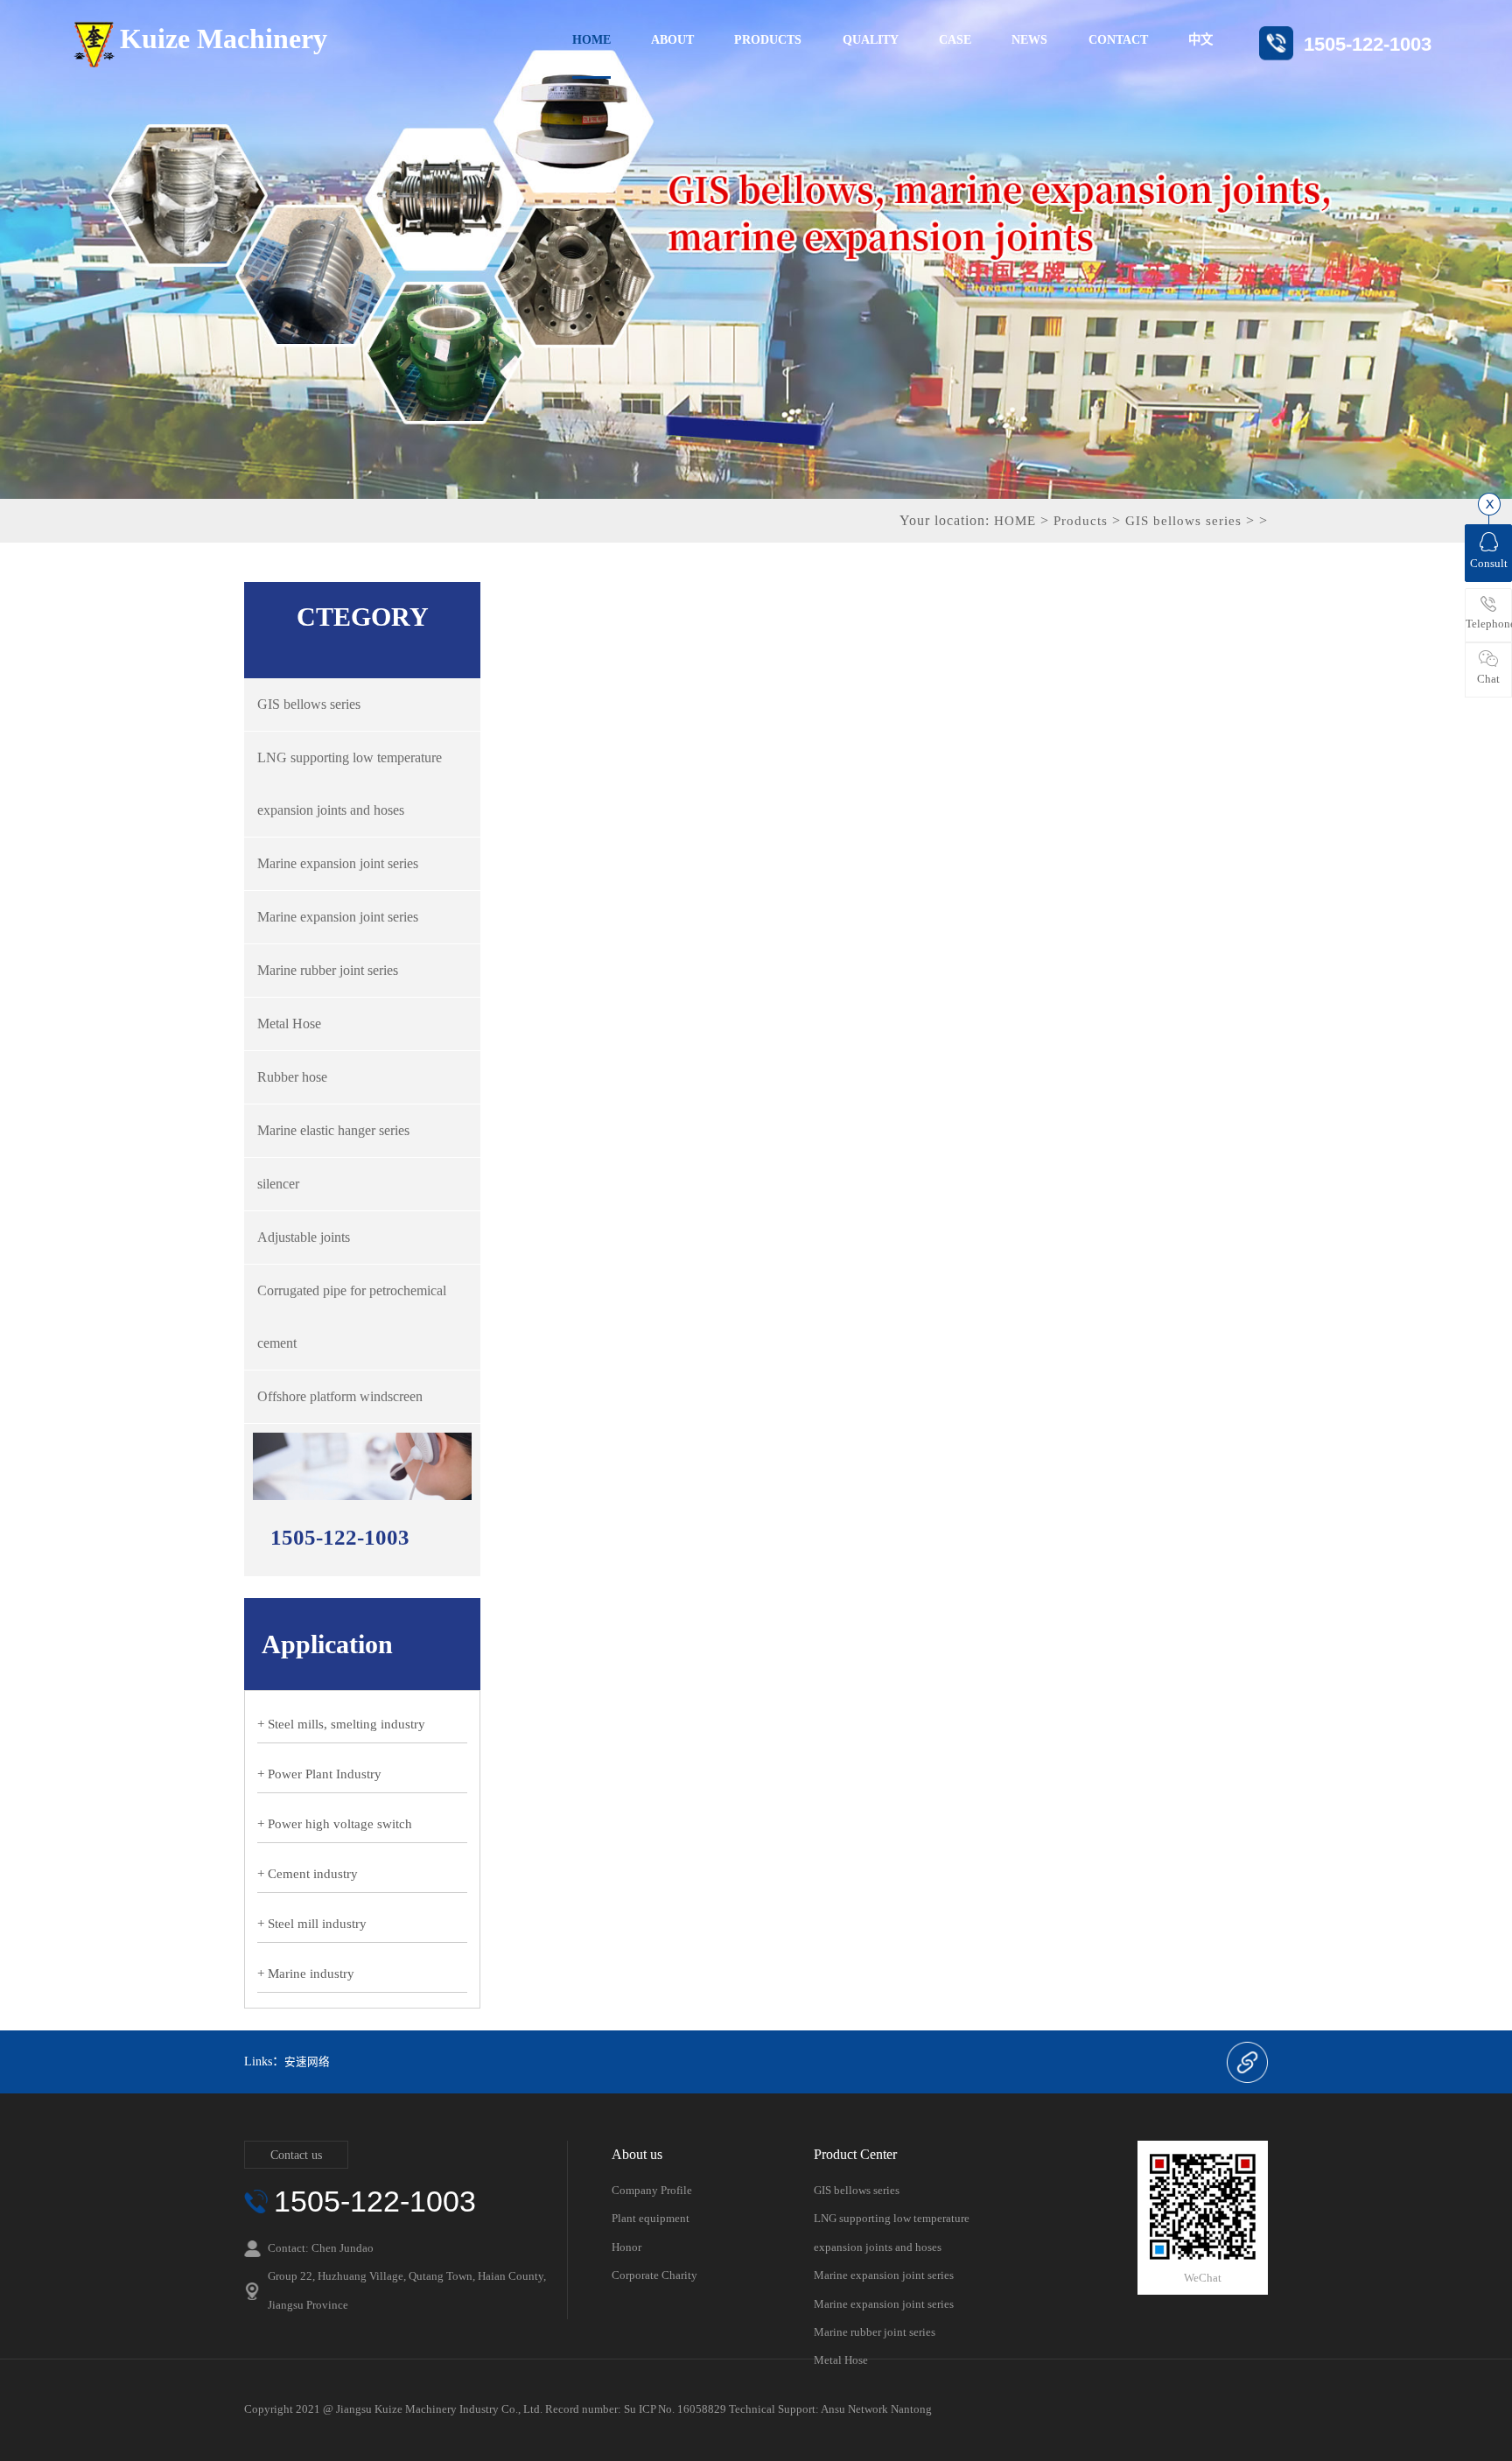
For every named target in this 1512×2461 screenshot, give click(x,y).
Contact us (296, 2155)
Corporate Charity (654, 2275)
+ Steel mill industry (312, 1924)
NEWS (1029, 39)
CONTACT (1118, 39)
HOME (591, 39)
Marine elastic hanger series (333, 1130)
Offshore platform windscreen (340, 1396)
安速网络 (307, 2062)
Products (1081, 521)
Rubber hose (292, 1077)
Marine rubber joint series (328, 970)
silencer (278, 1184)
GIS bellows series (1183, 521)
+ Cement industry (308, 1874)
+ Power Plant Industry (319, 1774)
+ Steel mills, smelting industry (341, 1724)
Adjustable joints (304, 1237)
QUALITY (871, 39)
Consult (1489, 563)
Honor (626, 2247)
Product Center (855, 2155)
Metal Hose (289, 1024)
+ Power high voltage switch (335, 1824)
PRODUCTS (768, 39)
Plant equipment (651, 2218)
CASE (955, 39)
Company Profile (652, 2190)
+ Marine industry (306, 1974)
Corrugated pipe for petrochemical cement (352, 1317)
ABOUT (672, 39)
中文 (1200, 39)
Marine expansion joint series (338, 863)
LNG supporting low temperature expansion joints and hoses (350, 784)
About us (637, 2155)
